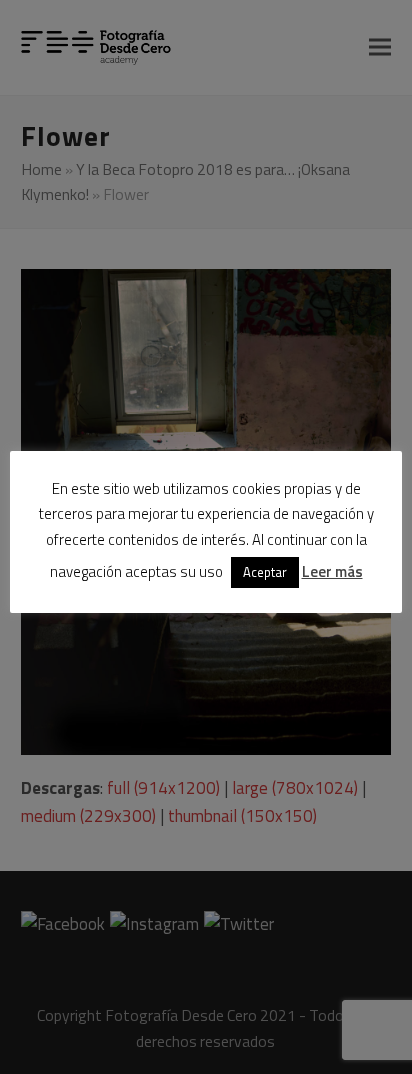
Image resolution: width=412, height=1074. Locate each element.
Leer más (332, 571)
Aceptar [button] (265, 572)
